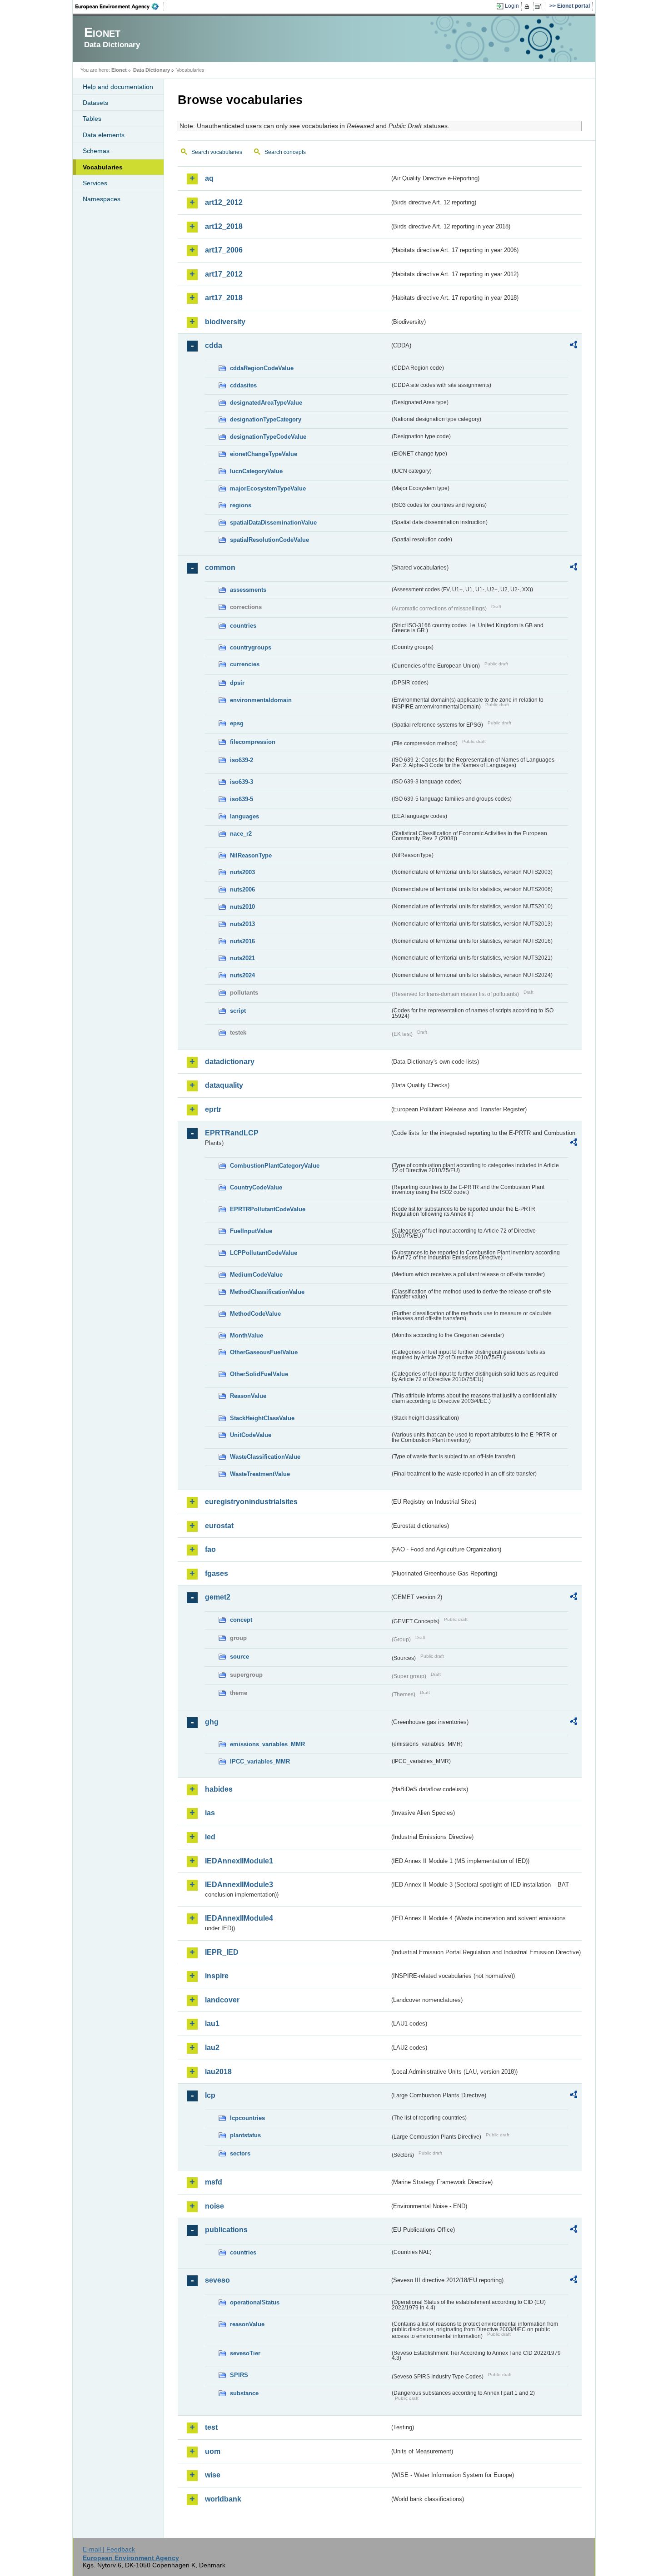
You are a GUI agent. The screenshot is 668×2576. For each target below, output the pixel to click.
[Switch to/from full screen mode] (540, 6)
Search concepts (285, 152)
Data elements (104, 135)
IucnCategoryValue (256, 471)
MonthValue (247, 1335)
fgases (217, 1573)
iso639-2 (242, 760)
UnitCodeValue (251, 1435)
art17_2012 (224, 274)
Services (95, 183)
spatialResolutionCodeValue (269, 540)
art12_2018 (224, 226)
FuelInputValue (251, 1231)
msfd (214, 2182)
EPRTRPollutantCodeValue (268, 1209)
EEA (120, 6)
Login (512, 6)
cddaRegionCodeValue (262, 368)
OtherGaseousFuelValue (264, 1352)
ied (210, 1837)
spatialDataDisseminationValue (273, 523)
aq (209, 178)
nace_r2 (241, 834)
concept (241, 1620)
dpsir (237, 683)
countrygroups (251, 647)
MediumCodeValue (256, 1275)
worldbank (223, 2499)
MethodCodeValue (255, 1314)
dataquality (224, 1085)
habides (219, 1789)
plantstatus (245, 2135)
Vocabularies (103, 167)
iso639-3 (242, 782)
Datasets (95, 103)
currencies (245, 664)
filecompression (253, 742)
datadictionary (230, 1062)
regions (241, 505)
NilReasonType (251, 855)
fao (210, 1549)
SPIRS (239, 2375)
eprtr (213, 1109)
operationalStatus (255, 2302)
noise (214, 2206)
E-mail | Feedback (109, 2549)
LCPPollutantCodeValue (264, 1253)
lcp (210, 2095)
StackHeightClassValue (262, 1418)
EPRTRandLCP (232, 1133)
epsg (237, 723)
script (238, 1011)
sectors (240, 2153)
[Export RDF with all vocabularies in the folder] (573, 346)
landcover (222, 2000)
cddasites (243, 385)
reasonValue (247, 2324)
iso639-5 (242, 799)
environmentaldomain (261, 700)
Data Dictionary (152, 70)
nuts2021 (242, 958)
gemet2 (218, 1597)
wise (213, 2475)
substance (244, 2393)
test (211, 2427)
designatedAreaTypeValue (266, 403)
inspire (217, 1976)
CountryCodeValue (256, 1187)
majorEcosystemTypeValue (268, 488)
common (220, 567)
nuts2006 (242, 889)
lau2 (212, 2048)
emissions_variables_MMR (267, 1744)
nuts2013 (242, 924)
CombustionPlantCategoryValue (275, 1166)
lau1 (212, 2024)
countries (243, 626)
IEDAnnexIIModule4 (239, 1918)
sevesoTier (245, 2353)
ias (210, 1813)
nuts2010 (242, 907)
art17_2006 (224, 250)
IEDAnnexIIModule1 (239, 1861)
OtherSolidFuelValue (259, 1374)
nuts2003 (242, 872)
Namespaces (102, 199)
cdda (214, 345)
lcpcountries (247, 2118)
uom (213, 2451)
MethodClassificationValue (267, 1292)
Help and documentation (118, 87)
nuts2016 (242, 941)
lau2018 (218, 2072)
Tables (92, 119)
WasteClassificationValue (265, 1457)
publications (226, 2230)
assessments (248, 590)
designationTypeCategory (266, 419)
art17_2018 (224, 298)
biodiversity (225, 322)
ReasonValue (248, 1396)
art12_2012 (224, 202)
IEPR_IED (222, 1952)
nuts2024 (242, 975)
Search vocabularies (217, 152)
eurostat (219, 1526)
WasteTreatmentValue (260, 1474)
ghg (212, 1722)
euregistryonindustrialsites (251, 1502)
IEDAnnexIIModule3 (239, 1885)
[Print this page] (528, 6)
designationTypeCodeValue (268, 437)
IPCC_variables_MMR (260, 1761)
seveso (217, 2280)
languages (244, 816)
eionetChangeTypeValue (264, 454)
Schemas (96, 151)
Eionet (119, 70)
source (239, 1657)
